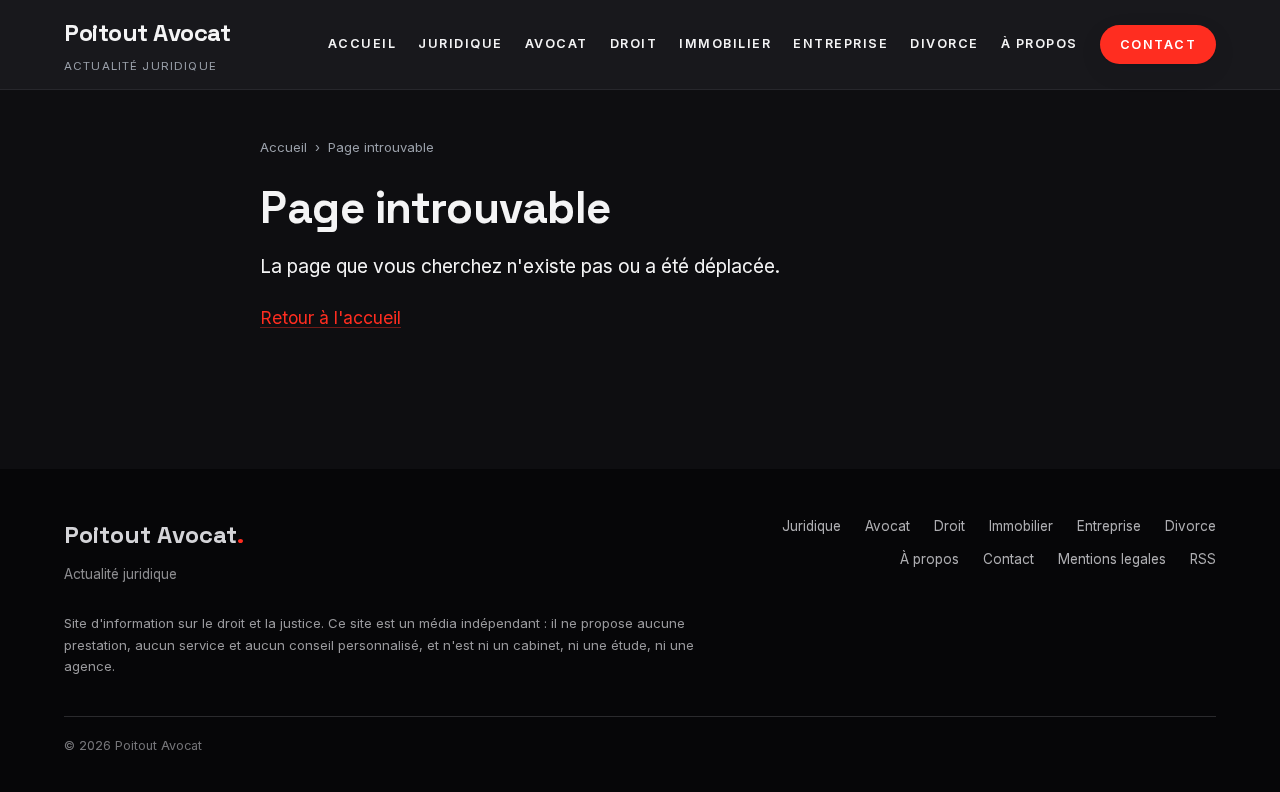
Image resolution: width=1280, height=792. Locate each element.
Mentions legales (1112, 559)
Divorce (944, 43)
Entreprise (840, 43)
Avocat (556, 43)
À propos (1039, 43)
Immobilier (725, 43)
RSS (1203, 559)
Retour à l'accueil (330, 317)
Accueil (362, 43)
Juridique (460, 43)
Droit (634, 43)
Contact (1158, 44)
